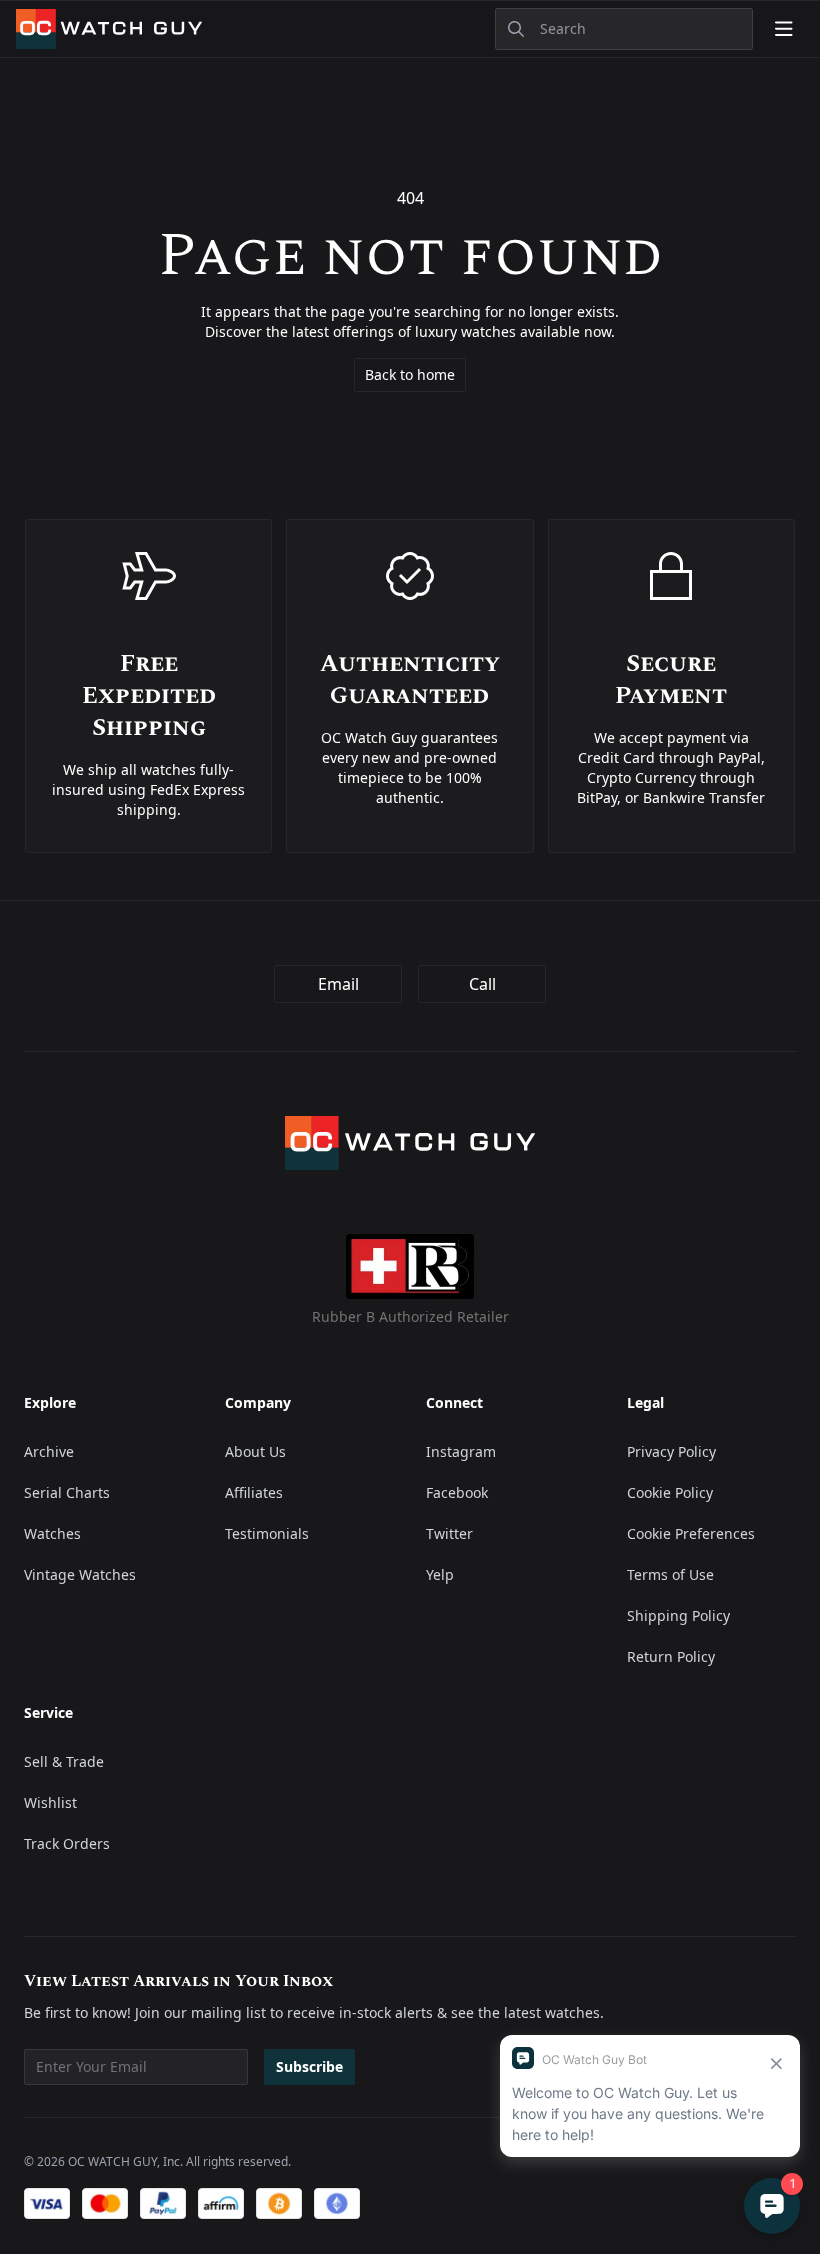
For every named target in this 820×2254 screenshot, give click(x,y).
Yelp (440, 1574)
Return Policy (671, 1656)
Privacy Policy (671, 1451)
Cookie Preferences (691, 1533)
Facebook (457, 1492)
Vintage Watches (80, 1574)
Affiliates (254, 1492)
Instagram (461, 1451)
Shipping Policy (678, 1615)
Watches (52, 1533)
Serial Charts (67, 1492)
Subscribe (309, 2066)
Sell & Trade (64, 1761)
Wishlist (50, 1802)
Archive (49, 1451)
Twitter (449, 1533)
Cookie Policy (670, 1492)
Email (338, 984)
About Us (255, 1451)
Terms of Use (670, 1574)
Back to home (410, 374)
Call (482, 984)
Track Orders (67, 1843)
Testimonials (267, 1533)
